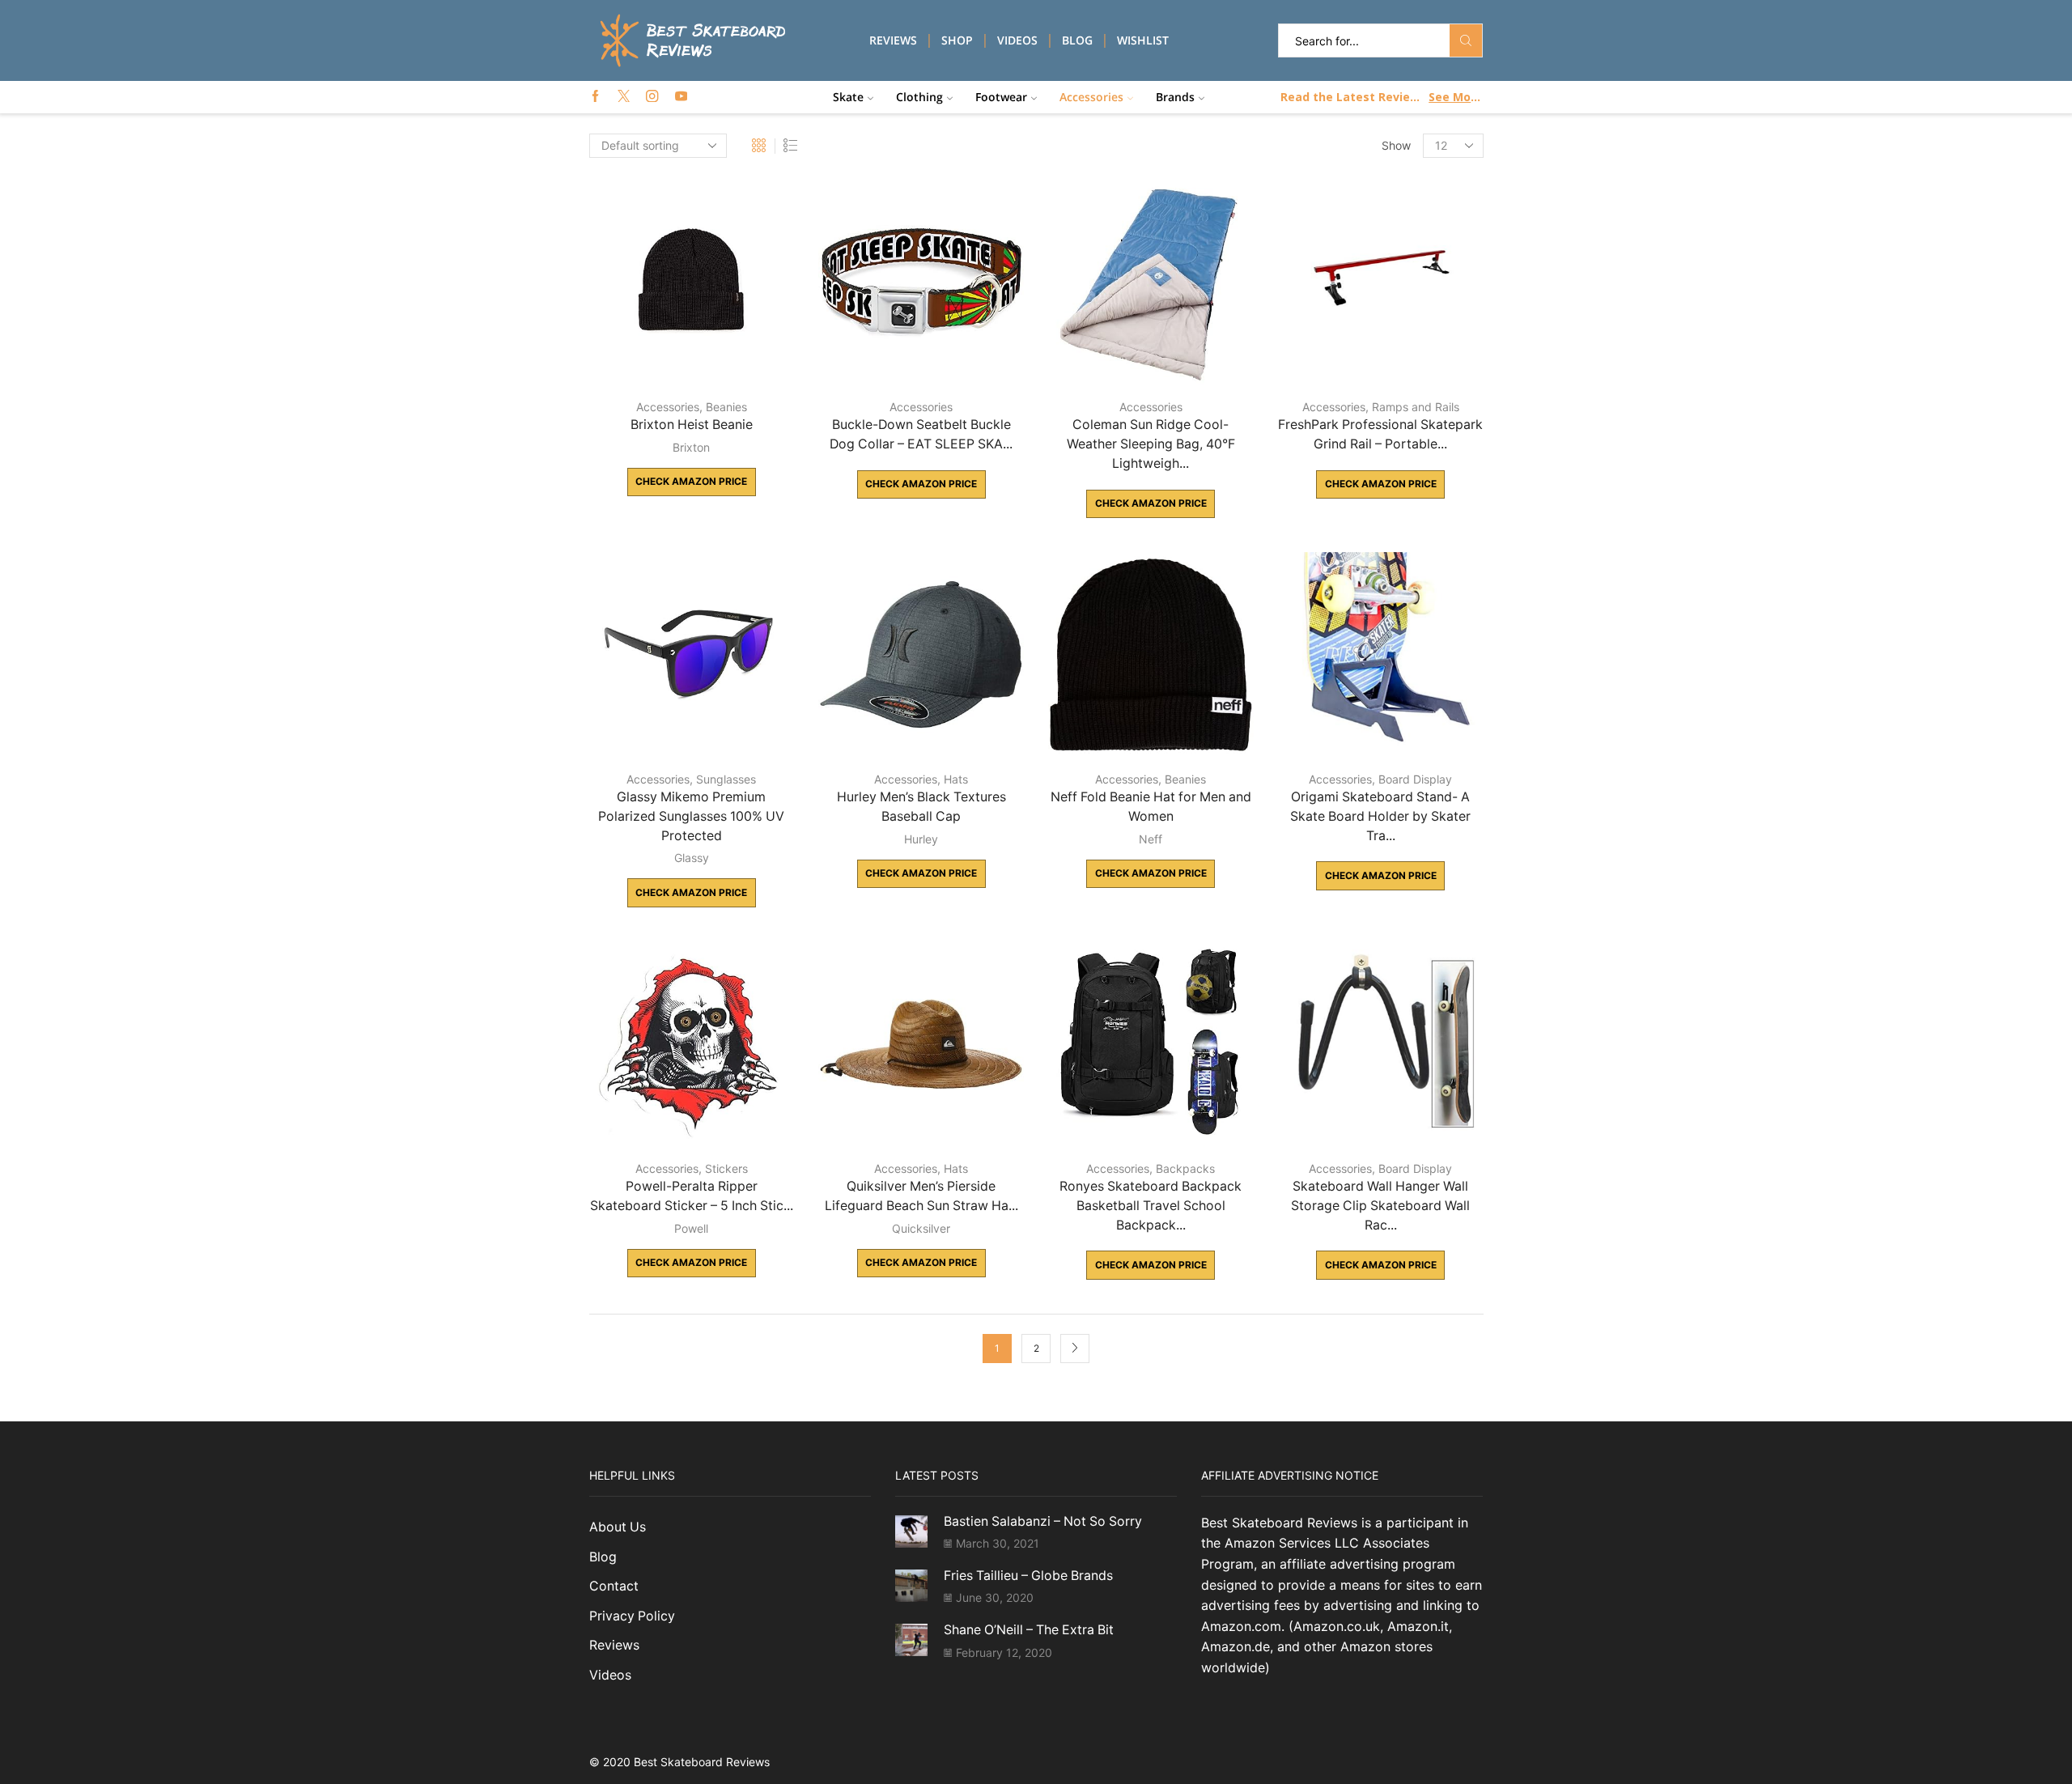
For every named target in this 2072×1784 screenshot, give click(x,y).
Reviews (893, 40)
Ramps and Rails (1416, 407)
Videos (1017, 40)
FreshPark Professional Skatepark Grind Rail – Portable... (1380, 434)
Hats (956, 779)
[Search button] (1466, 40)
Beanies (726, 407)
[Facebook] (595, 97)
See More (1455, 97)
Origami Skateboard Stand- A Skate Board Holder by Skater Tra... (1380, 816)
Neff (1151, 839)
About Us (618, 1527)
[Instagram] (652, 97)
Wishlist (1143, 40)
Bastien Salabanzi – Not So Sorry (1043, 1521)
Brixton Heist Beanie (692, 425)
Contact (614, 1586)
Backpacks (1185, 1168)
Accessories (1091, 97)
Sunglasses (726, 779)
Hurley (921, 839)
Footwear (1001, 97)
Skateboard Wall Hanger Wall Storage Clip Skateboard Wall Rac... (1380, 1206)
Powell (691, 1228)
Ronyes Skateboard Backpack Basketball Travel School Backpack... (1151, 1206)
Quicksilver (921, 1228)
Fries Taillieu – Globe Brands (1028, 1576)
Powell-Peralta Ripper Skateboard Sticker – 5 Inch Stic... (692, 1196)
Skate (848, 97)
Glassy (692, 858)
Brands (1175, 97)
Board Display (1415, 779)
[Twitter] (624, 97)
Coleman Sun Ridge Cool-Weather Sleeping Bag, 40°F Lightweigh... (1151, 444)
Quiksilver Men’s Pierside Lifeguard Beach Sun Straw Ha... (921, 1196)
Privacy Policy (632, 1616)
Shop (957, 40)
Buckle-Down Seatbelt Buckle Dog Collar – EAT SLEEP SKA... (921, 434)
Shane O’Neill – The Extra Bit (1029, 1630)
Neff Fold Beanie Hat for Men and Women (1151, 807)
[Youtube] (681, 97)
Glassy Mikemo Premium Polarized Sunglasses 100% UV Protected (691, 816)
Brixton (691, 447)
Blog (1077, 40)
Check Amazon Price (691, 481)
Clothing (919, 97)
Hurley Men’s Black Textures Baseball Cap (921, 807)
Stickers (726, 1168)
